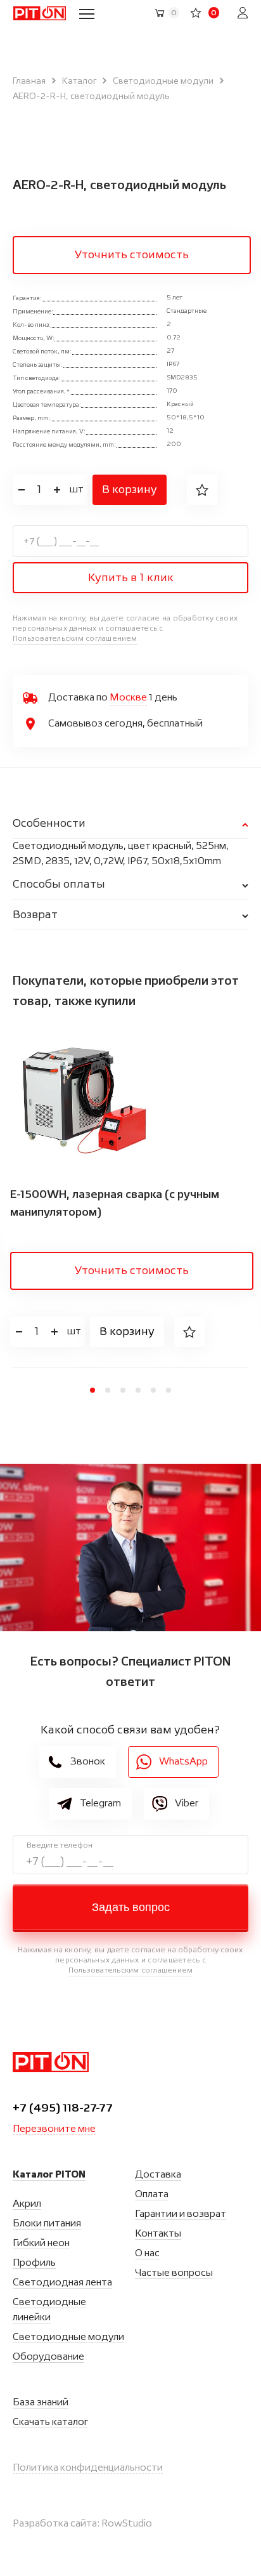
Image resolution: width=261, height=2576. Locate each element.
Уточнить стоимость (132, 255)
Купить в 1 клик (131, 578)
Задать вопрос (131, 1907)
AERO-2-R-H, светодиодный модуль (91, 96)
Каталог (79, 81)
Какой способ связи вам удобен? (130, 1730)
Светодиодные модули (163, 81)
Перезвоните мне (54, 2129)
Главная (29, 81)
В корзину (130, 490)
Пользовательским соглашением (75, 639)
